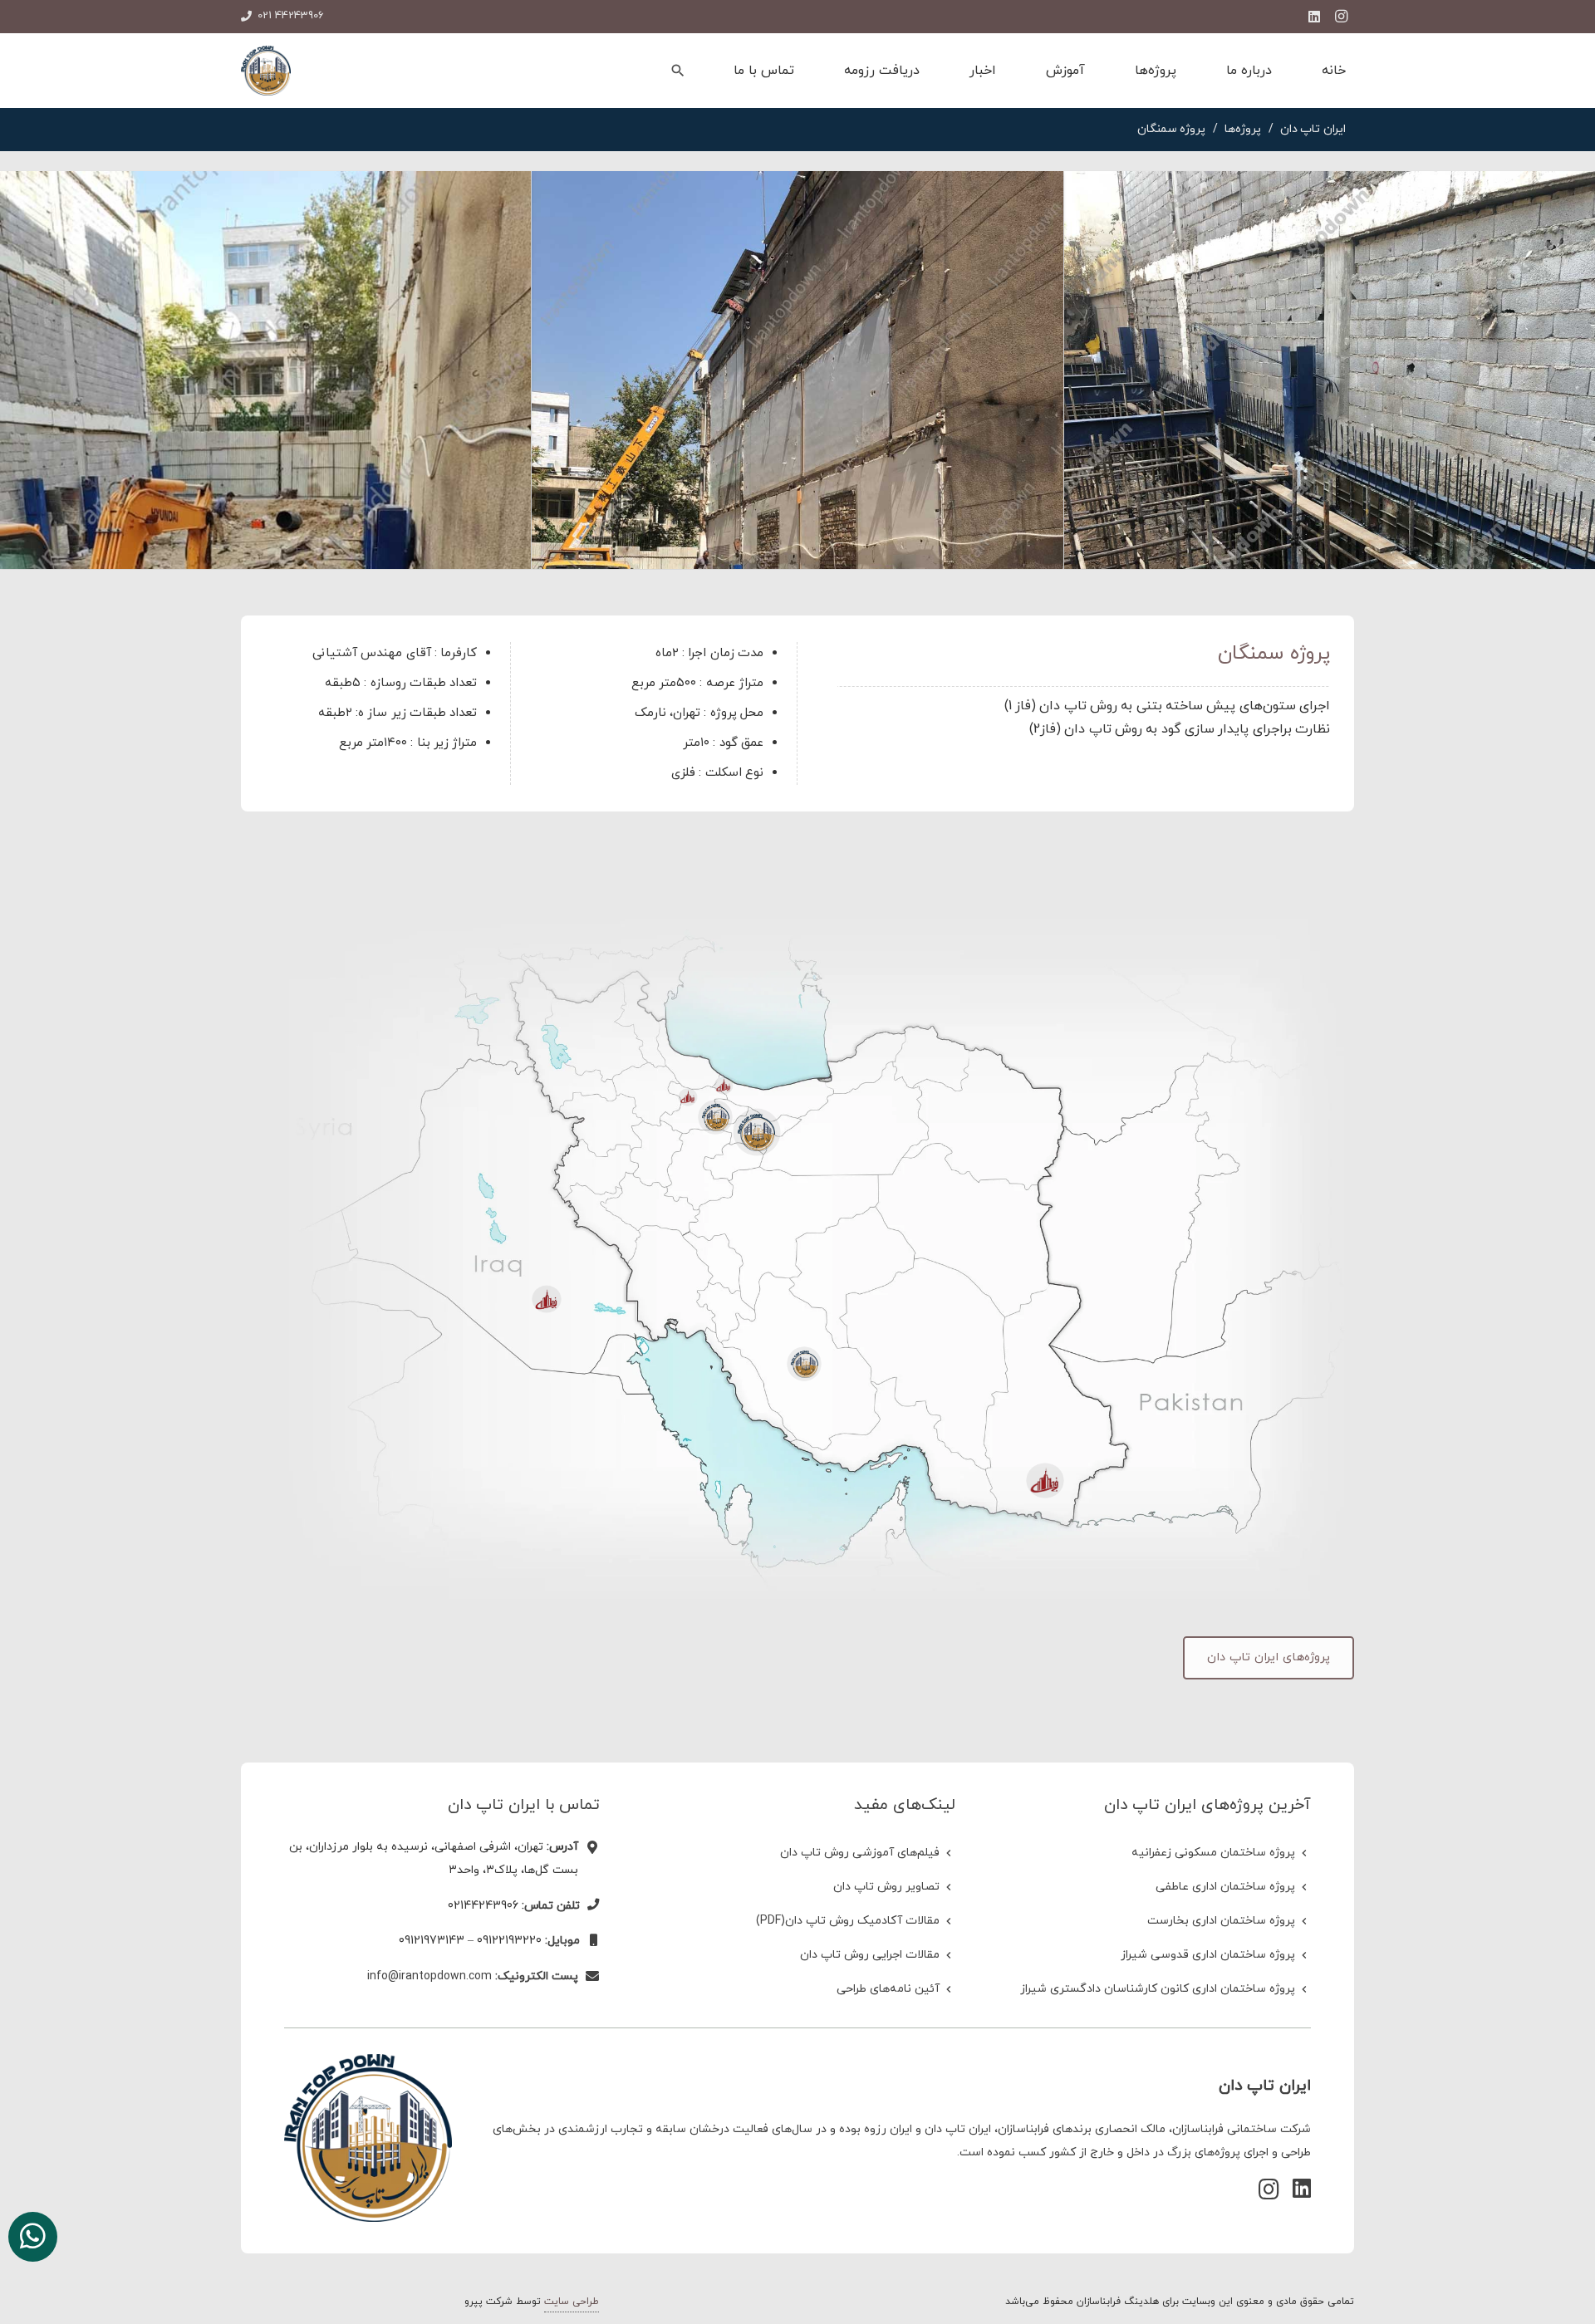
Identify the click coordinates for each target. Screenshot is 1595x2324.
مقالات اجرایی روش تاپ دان (870, 1955)
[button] (678, 71)
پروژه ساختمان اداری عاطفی (1225, 1887)
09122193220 (509, 1941)
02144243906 (483, 1906)
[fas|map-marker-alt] (589, 1849)
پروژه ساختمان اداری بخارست (1221, 1921)
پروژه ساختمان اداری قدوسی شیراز (1208, 1955)
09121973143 (432, 1941)
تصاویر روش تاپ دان (886, 1887)
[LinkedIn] (1314, 17)
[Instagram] (1341, 17)
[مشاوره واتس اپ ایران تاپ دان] (33, 2237)
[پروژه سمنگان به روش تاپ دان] (1330, 370)
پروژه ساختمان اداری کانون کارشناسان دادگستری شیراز (1158, 1989)
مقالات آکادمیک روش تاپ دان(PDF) (848, 1921)
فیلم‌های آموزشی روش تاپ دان (860, 1853)
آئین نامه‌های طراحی (888, 1989)
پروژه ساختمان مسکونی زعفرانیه (1213, 1853)
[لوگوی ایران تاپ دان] (266, 71)
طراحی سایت (572, 2302)
